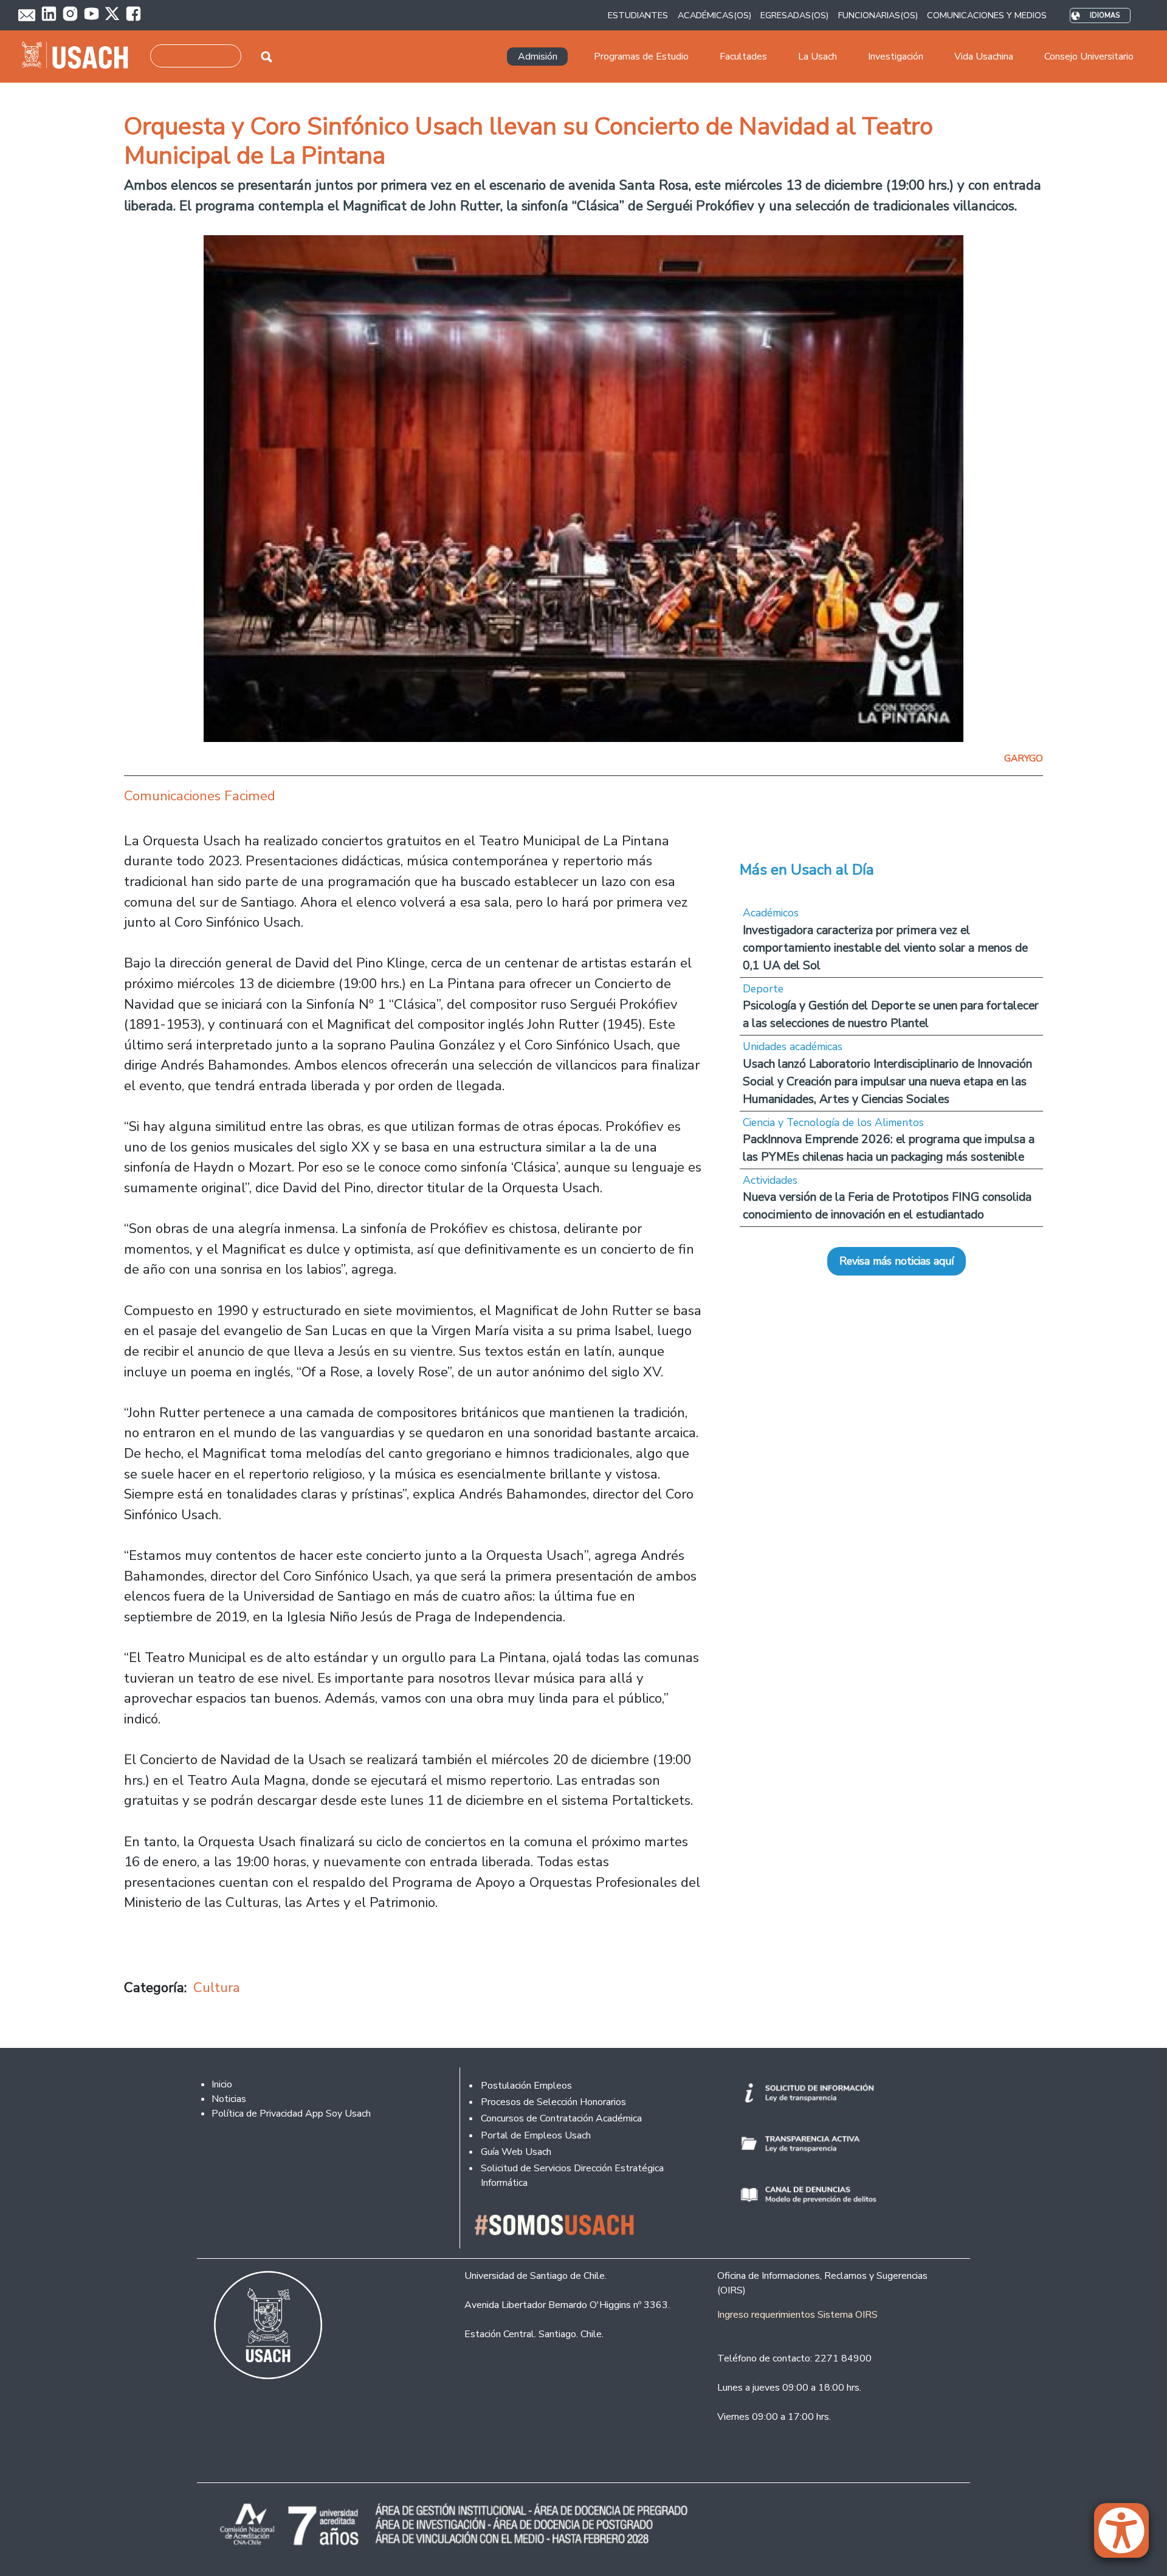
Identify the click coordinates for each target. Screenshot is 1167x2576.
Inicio (222, 2084)
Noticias (229, 2099)
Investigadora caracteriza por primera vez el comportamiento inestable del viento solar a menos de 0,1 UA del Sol (885, 948)
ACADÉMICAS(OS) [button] (714, 15)
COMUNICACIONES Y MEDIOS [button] (987, 15)
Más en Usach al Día (807, 870)
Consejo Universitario (1089, 57)
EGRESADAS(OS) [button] (794, 15)
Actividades (770, 1180)
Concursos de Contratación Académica (561, 2118)
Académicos (771, 913)
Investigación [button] (896, 57)
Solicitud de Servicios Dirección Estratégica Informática (572, 2176)
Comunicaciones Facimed (200, 796)
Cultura (217, 1987)
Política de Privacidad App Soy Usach (291, 2114)
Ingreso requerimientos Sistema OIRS (797, 2315)
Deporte (763, 989)
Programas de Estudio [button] (641, 57)
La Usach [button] (818, 57)
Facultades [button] (743, 57)
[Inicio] (80, 57)
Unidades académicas (793, 1046)
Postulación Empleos (526, 2086)
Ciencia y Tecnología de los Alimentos (833, 1122)
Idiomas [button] (1105, 15)
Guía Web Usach (516, 2152)
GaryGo (1024, 758)
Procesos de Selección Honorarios (553, 2102)
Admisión (538, 57)
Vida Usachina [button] (984, 57)
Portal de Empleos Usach (536, 2135)
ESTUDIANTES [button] (638, 15)
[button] (1127, 2536)
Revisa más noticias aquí (897, 1261)
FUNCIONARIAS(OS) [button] (878, 15)
